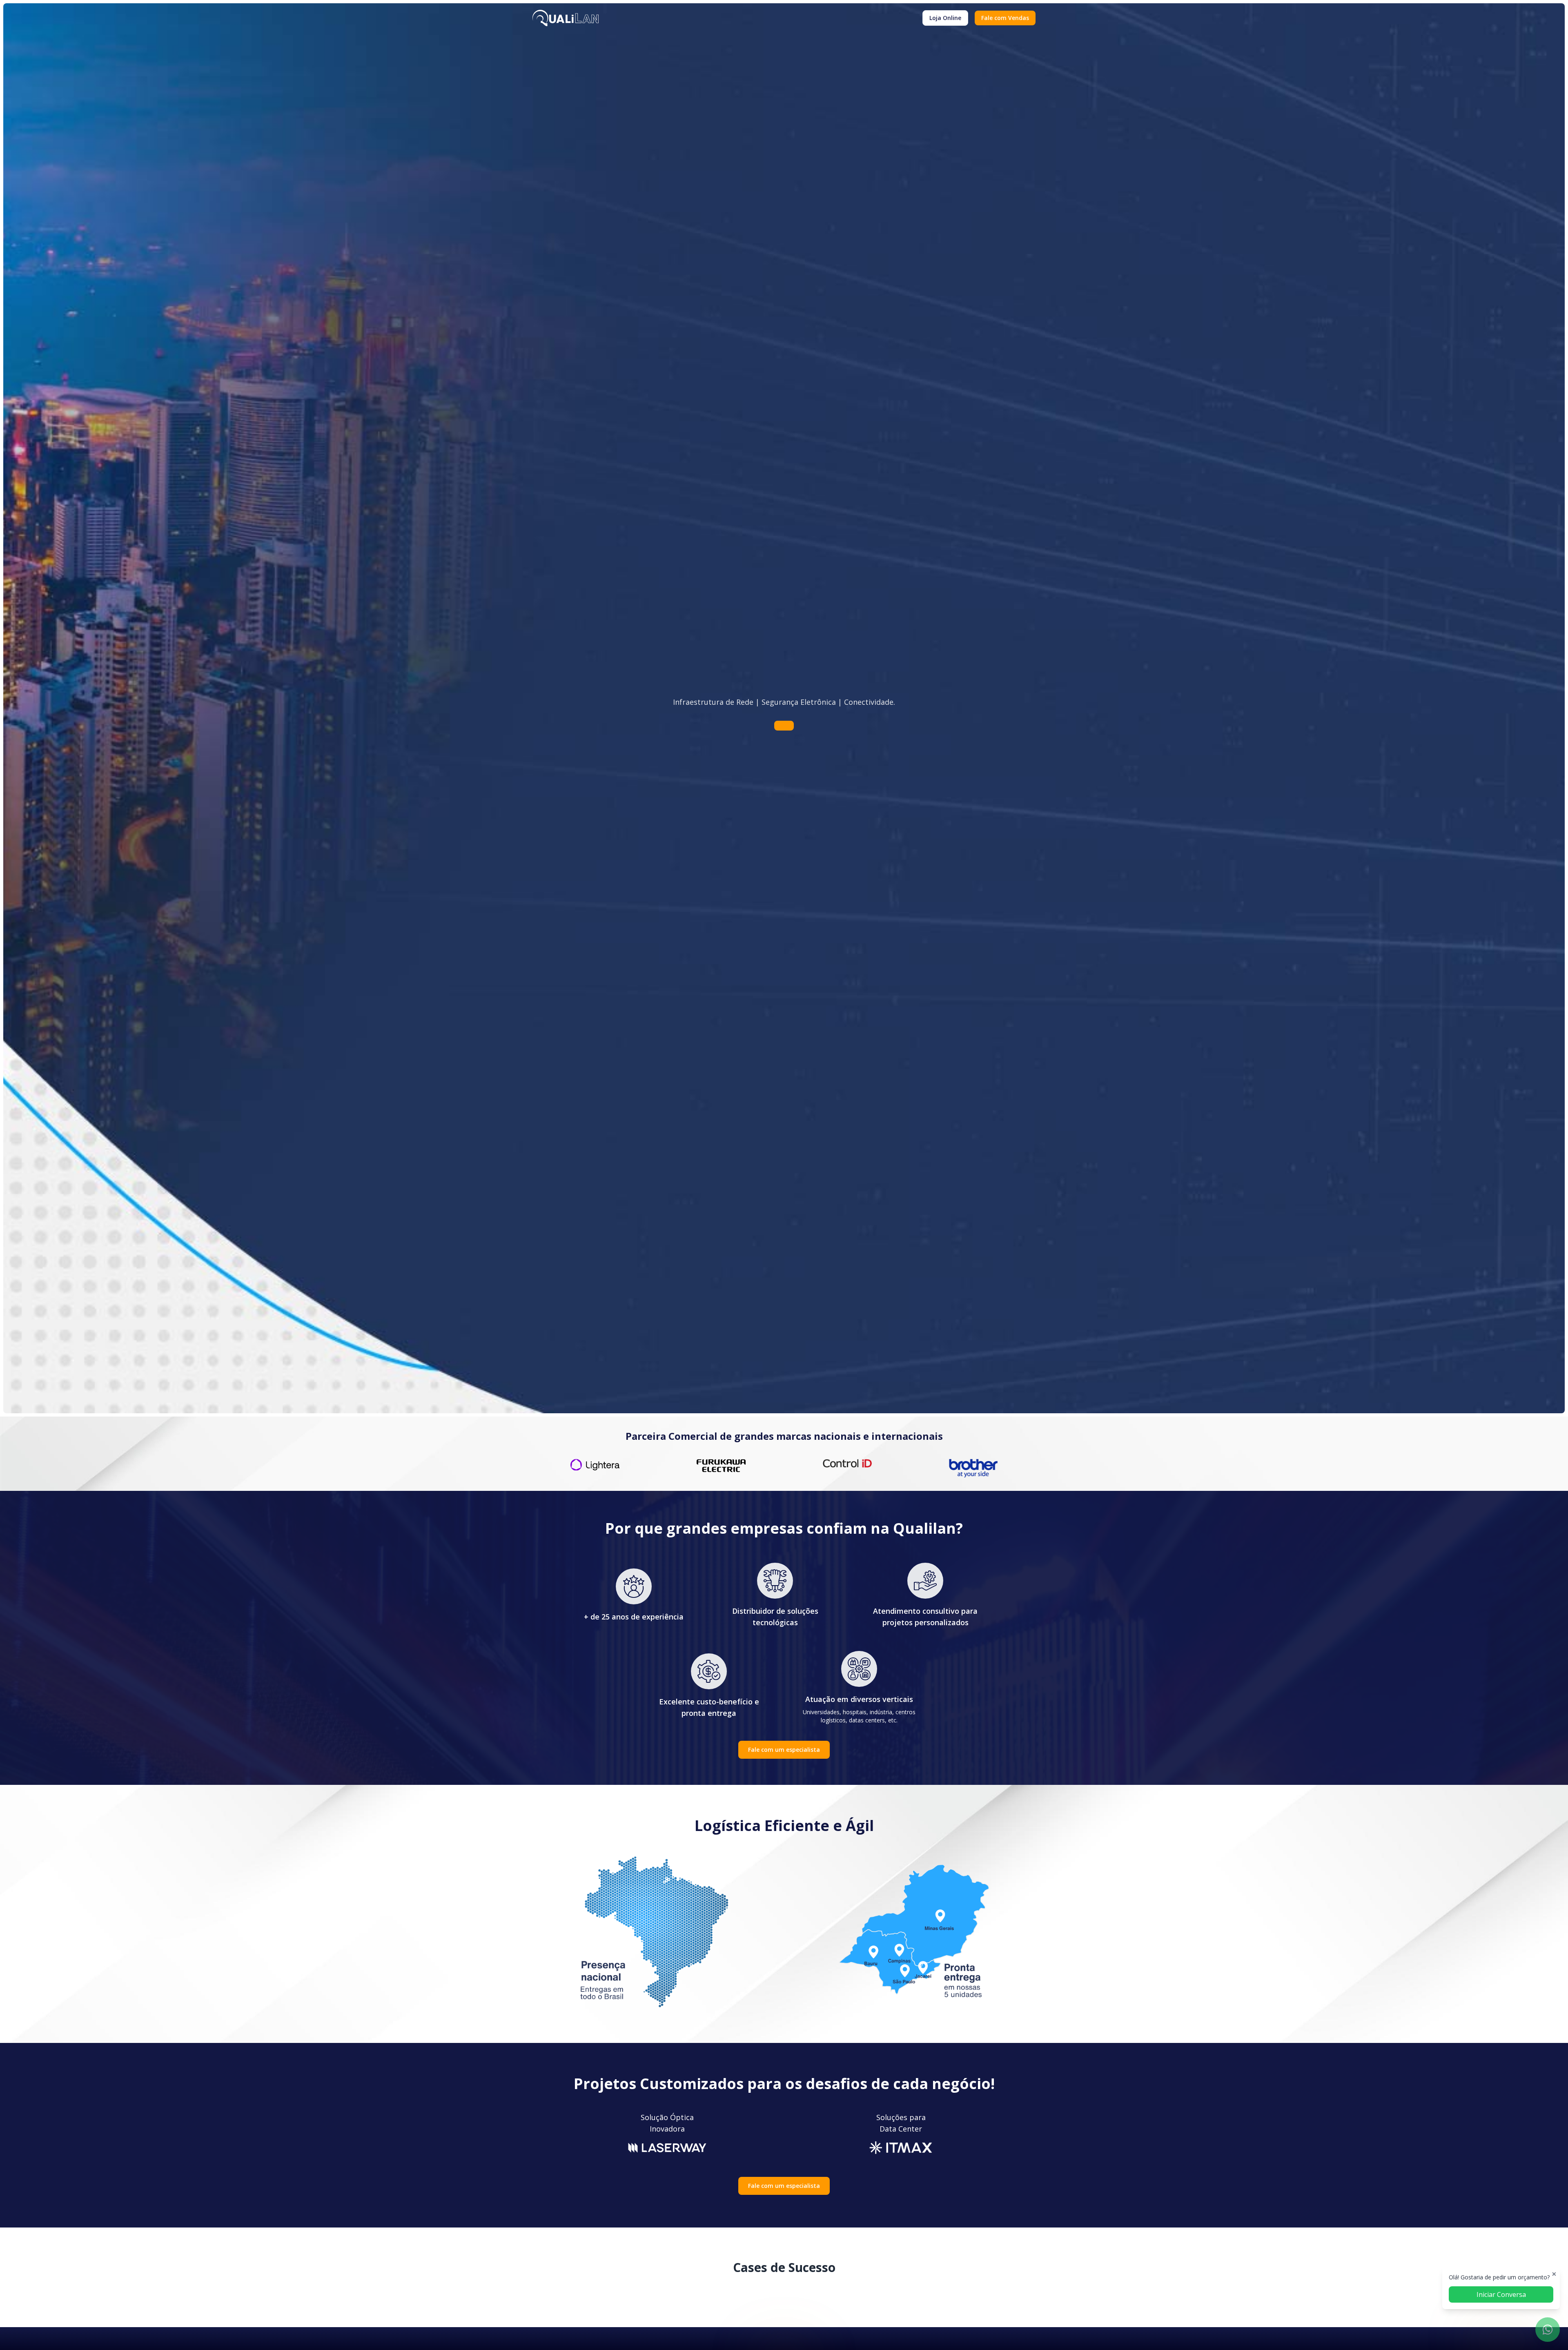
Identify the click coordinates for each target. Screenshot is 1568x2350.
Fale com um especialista (784, 1750)
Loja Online (945, 18)
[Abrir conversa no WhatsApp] (1548, 2330)
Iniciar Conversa (1501, 2294)
